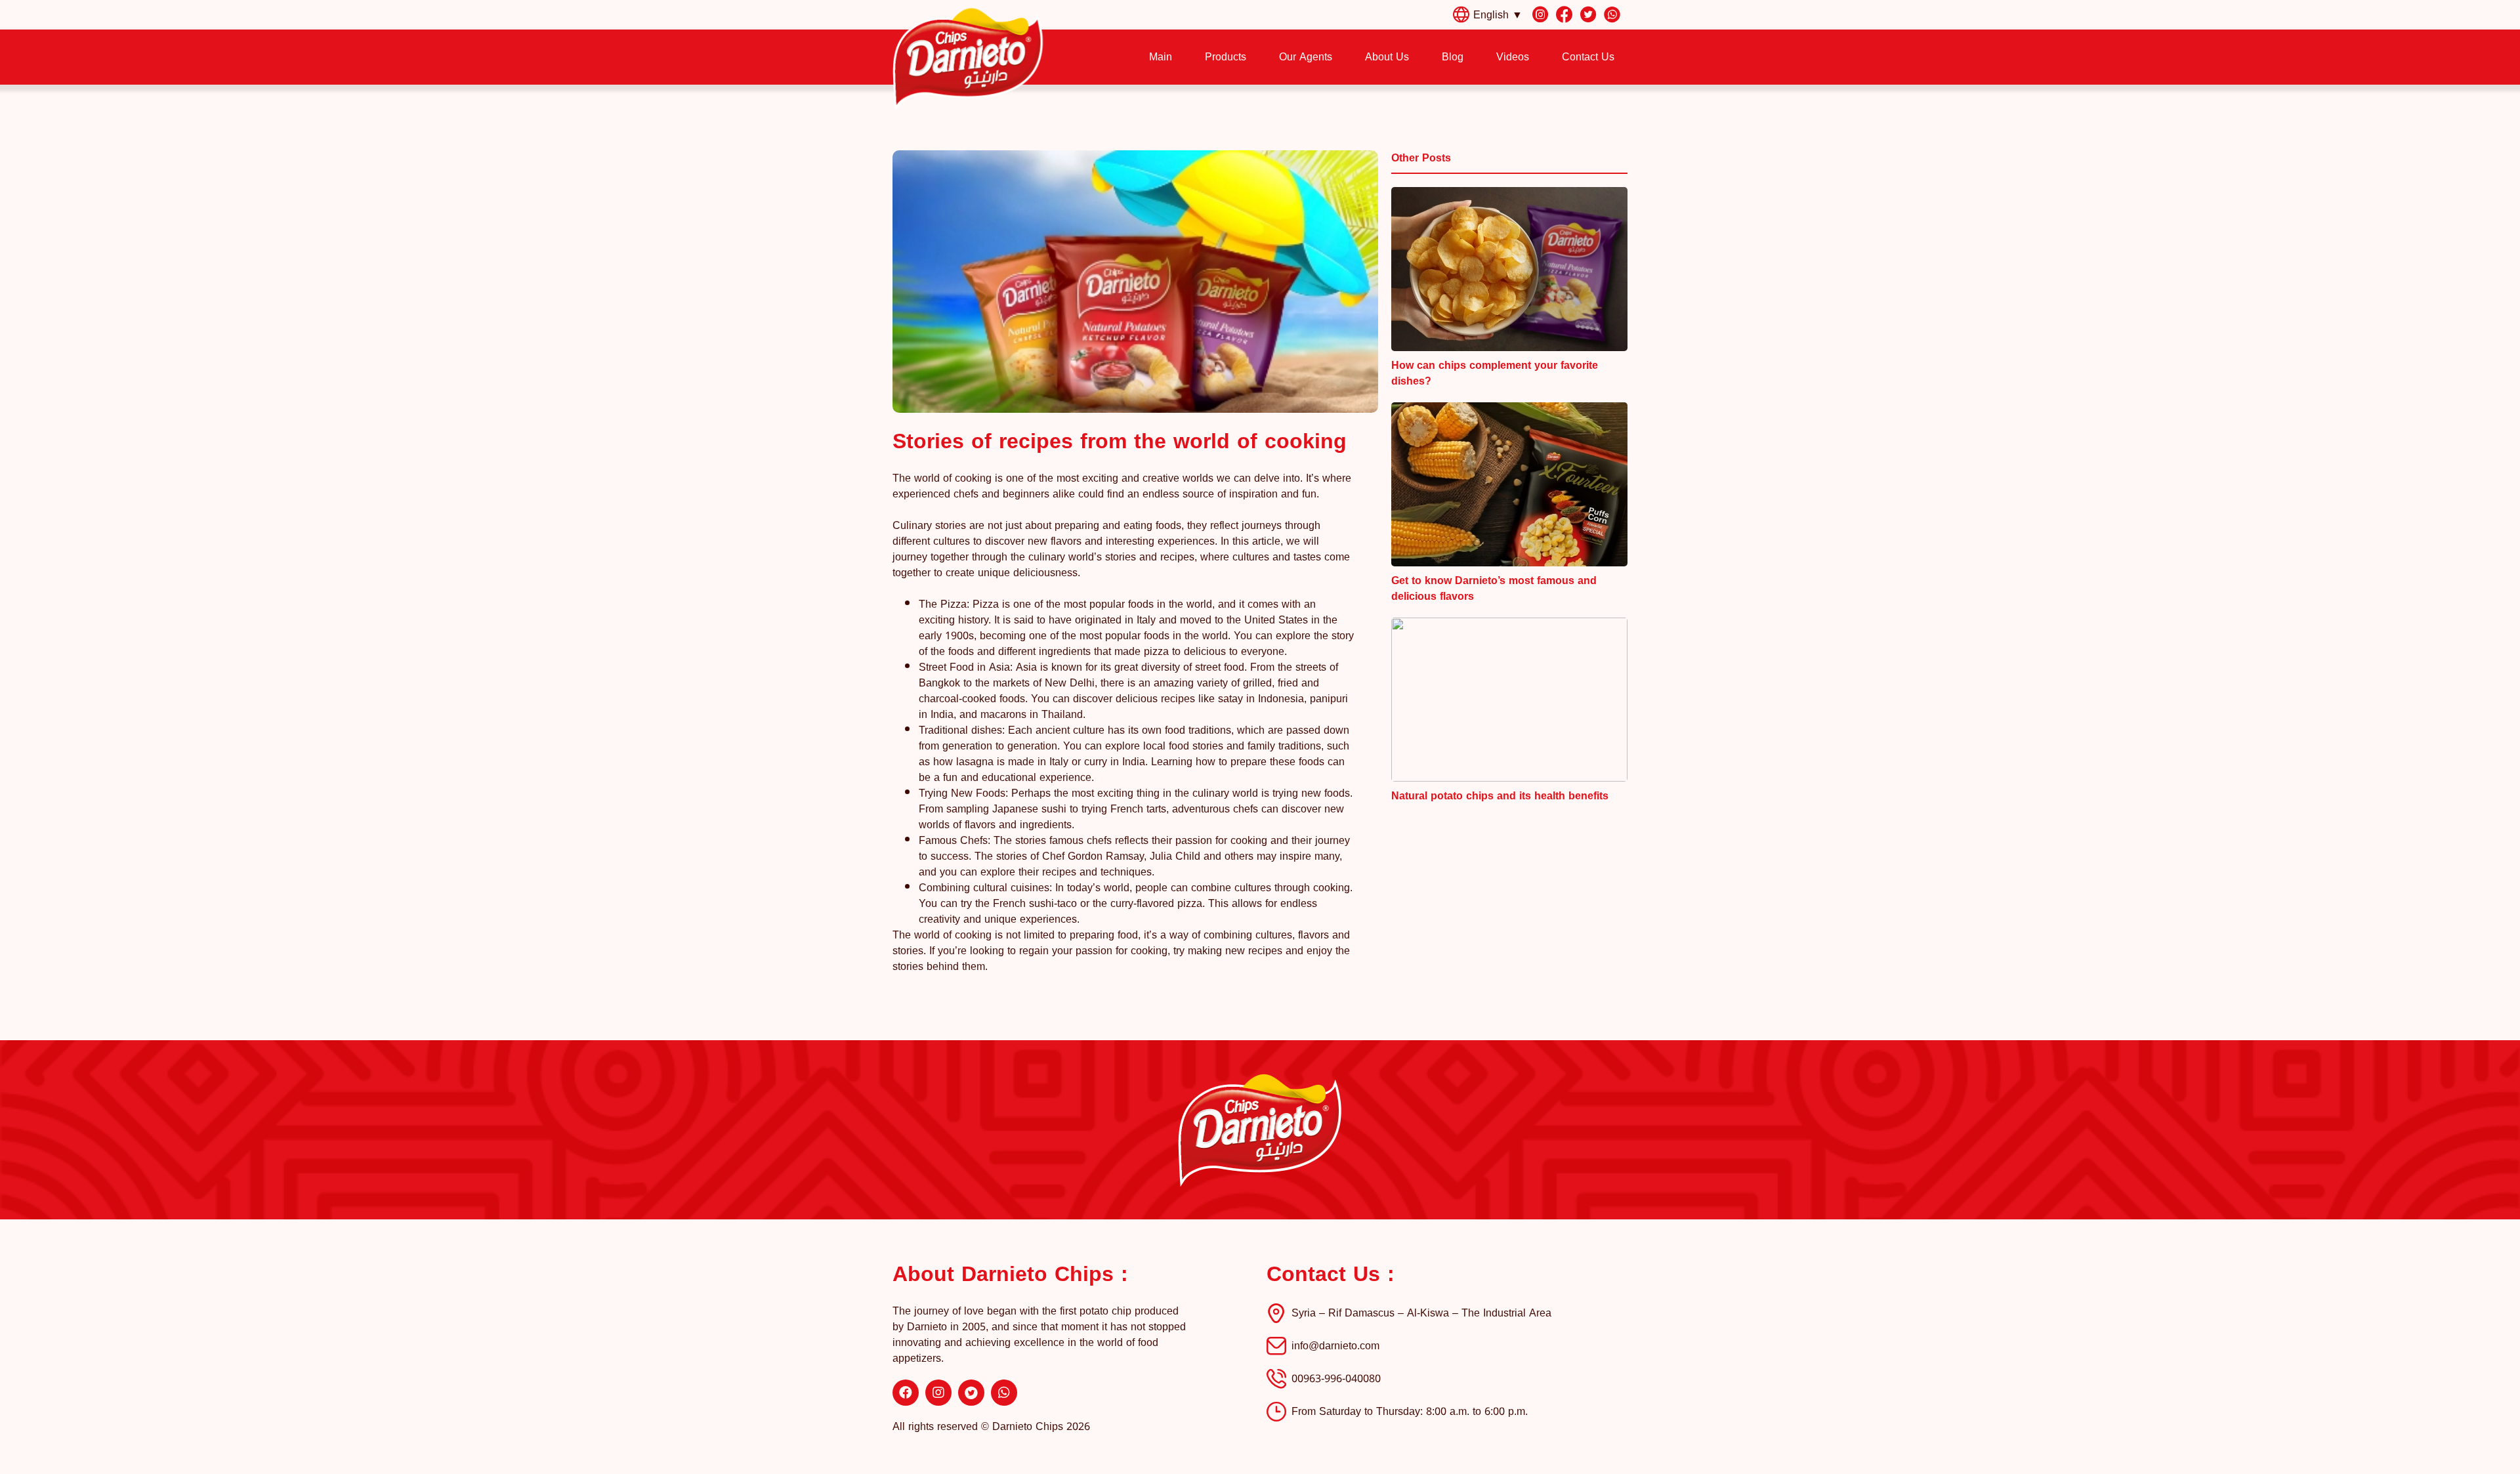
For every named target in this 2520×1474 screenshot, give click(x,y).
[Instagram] (938, 1393)
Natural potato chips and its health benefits (1500, 796)
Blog (1453, 57)
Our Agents (1306, 57)
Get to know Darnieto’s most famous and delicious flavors (1494, 588)
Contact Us (1588, 57)
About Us (1387, 57)
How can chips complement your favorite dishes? (1495, 373)
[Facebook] (906, 1393)
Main (1161, 57)
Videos (1513, 57)
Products (1226, 57)
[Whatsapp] (1004, 1393)
